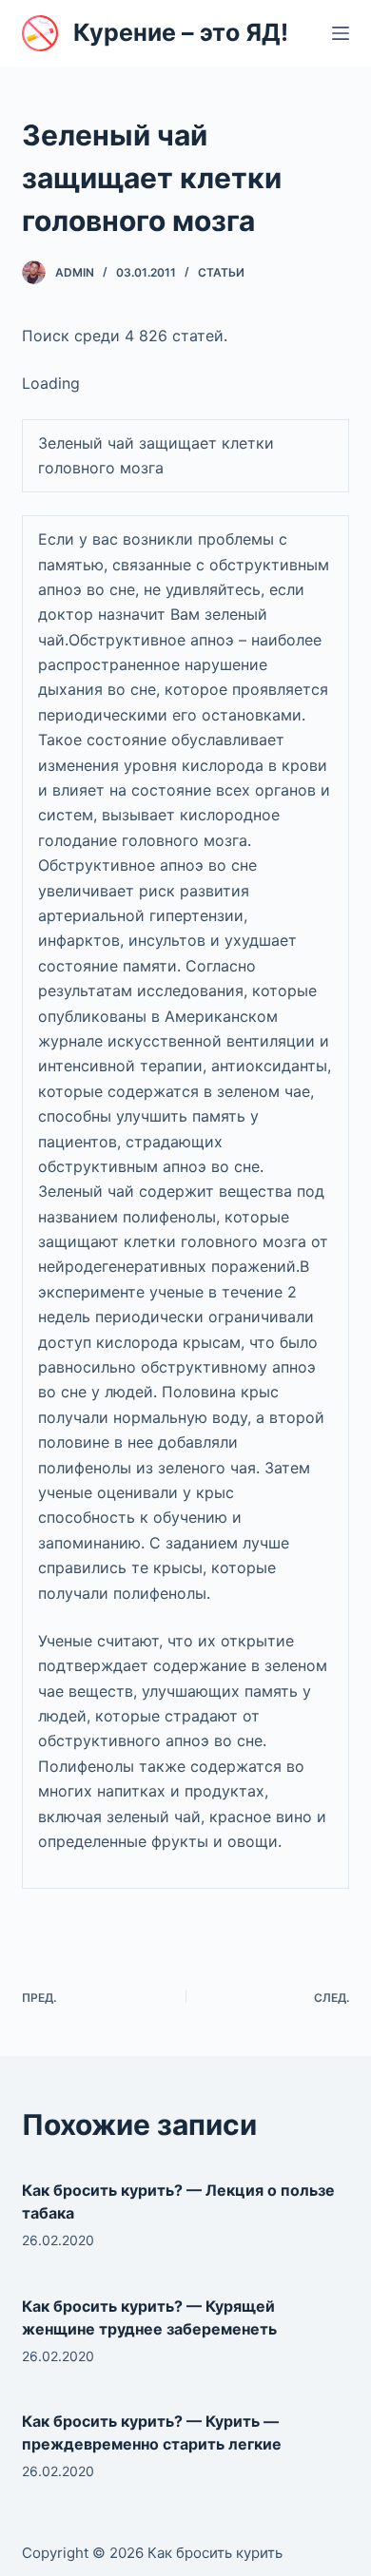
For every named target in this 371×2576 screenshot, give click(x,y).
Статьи (221, 272)
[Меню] (341, 33)
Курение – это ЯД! (181, 32)
